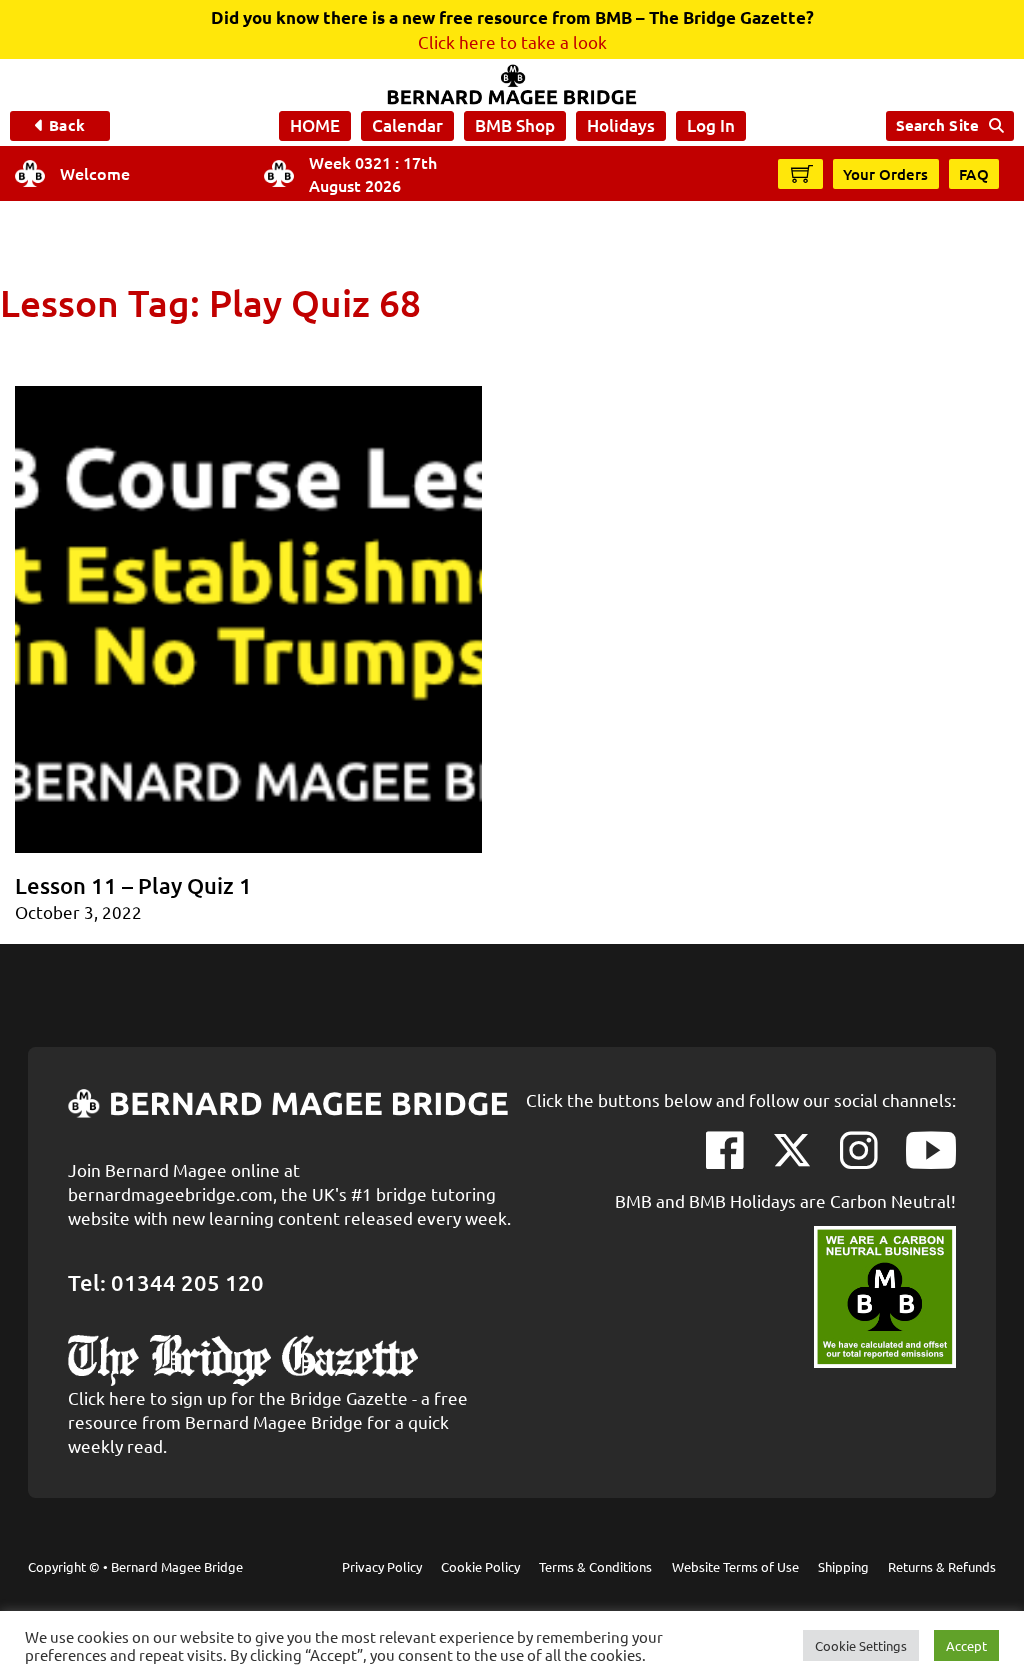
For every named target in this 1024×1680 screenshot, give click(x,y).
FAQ (974, 174)
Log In (711, 125)
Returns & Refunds (942, 1566)
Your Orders (886, 174)
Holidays (621, 125)
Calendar (407, 125)
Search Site (937, 125)
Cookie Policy (480, 1566)
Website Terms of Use (735, 1566)
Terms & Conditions (595, 1566)
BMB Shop (515, 125)
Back (66, 125)
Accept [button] (966, 1645)
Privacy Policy (382, 1566)
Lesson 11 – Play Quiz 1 (133, 885)
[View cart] (802, 173)
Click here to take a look (512, 41)
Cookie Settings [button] (861, 1645)
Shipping (843, 1566)
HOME (315, 125)
